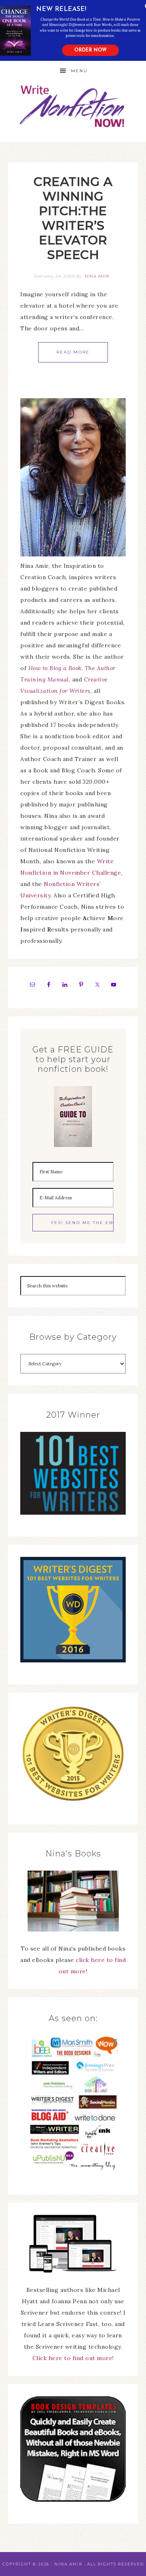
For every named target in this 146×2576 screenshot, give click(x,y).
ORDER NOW (90, 50)
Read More (73, 352)
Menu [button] (79, 71)
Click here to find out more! (73, 2358)
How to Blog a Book (55, 668)
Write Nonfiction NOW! (73, 107)
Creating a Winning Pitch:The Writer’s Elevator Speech (73, 218)
